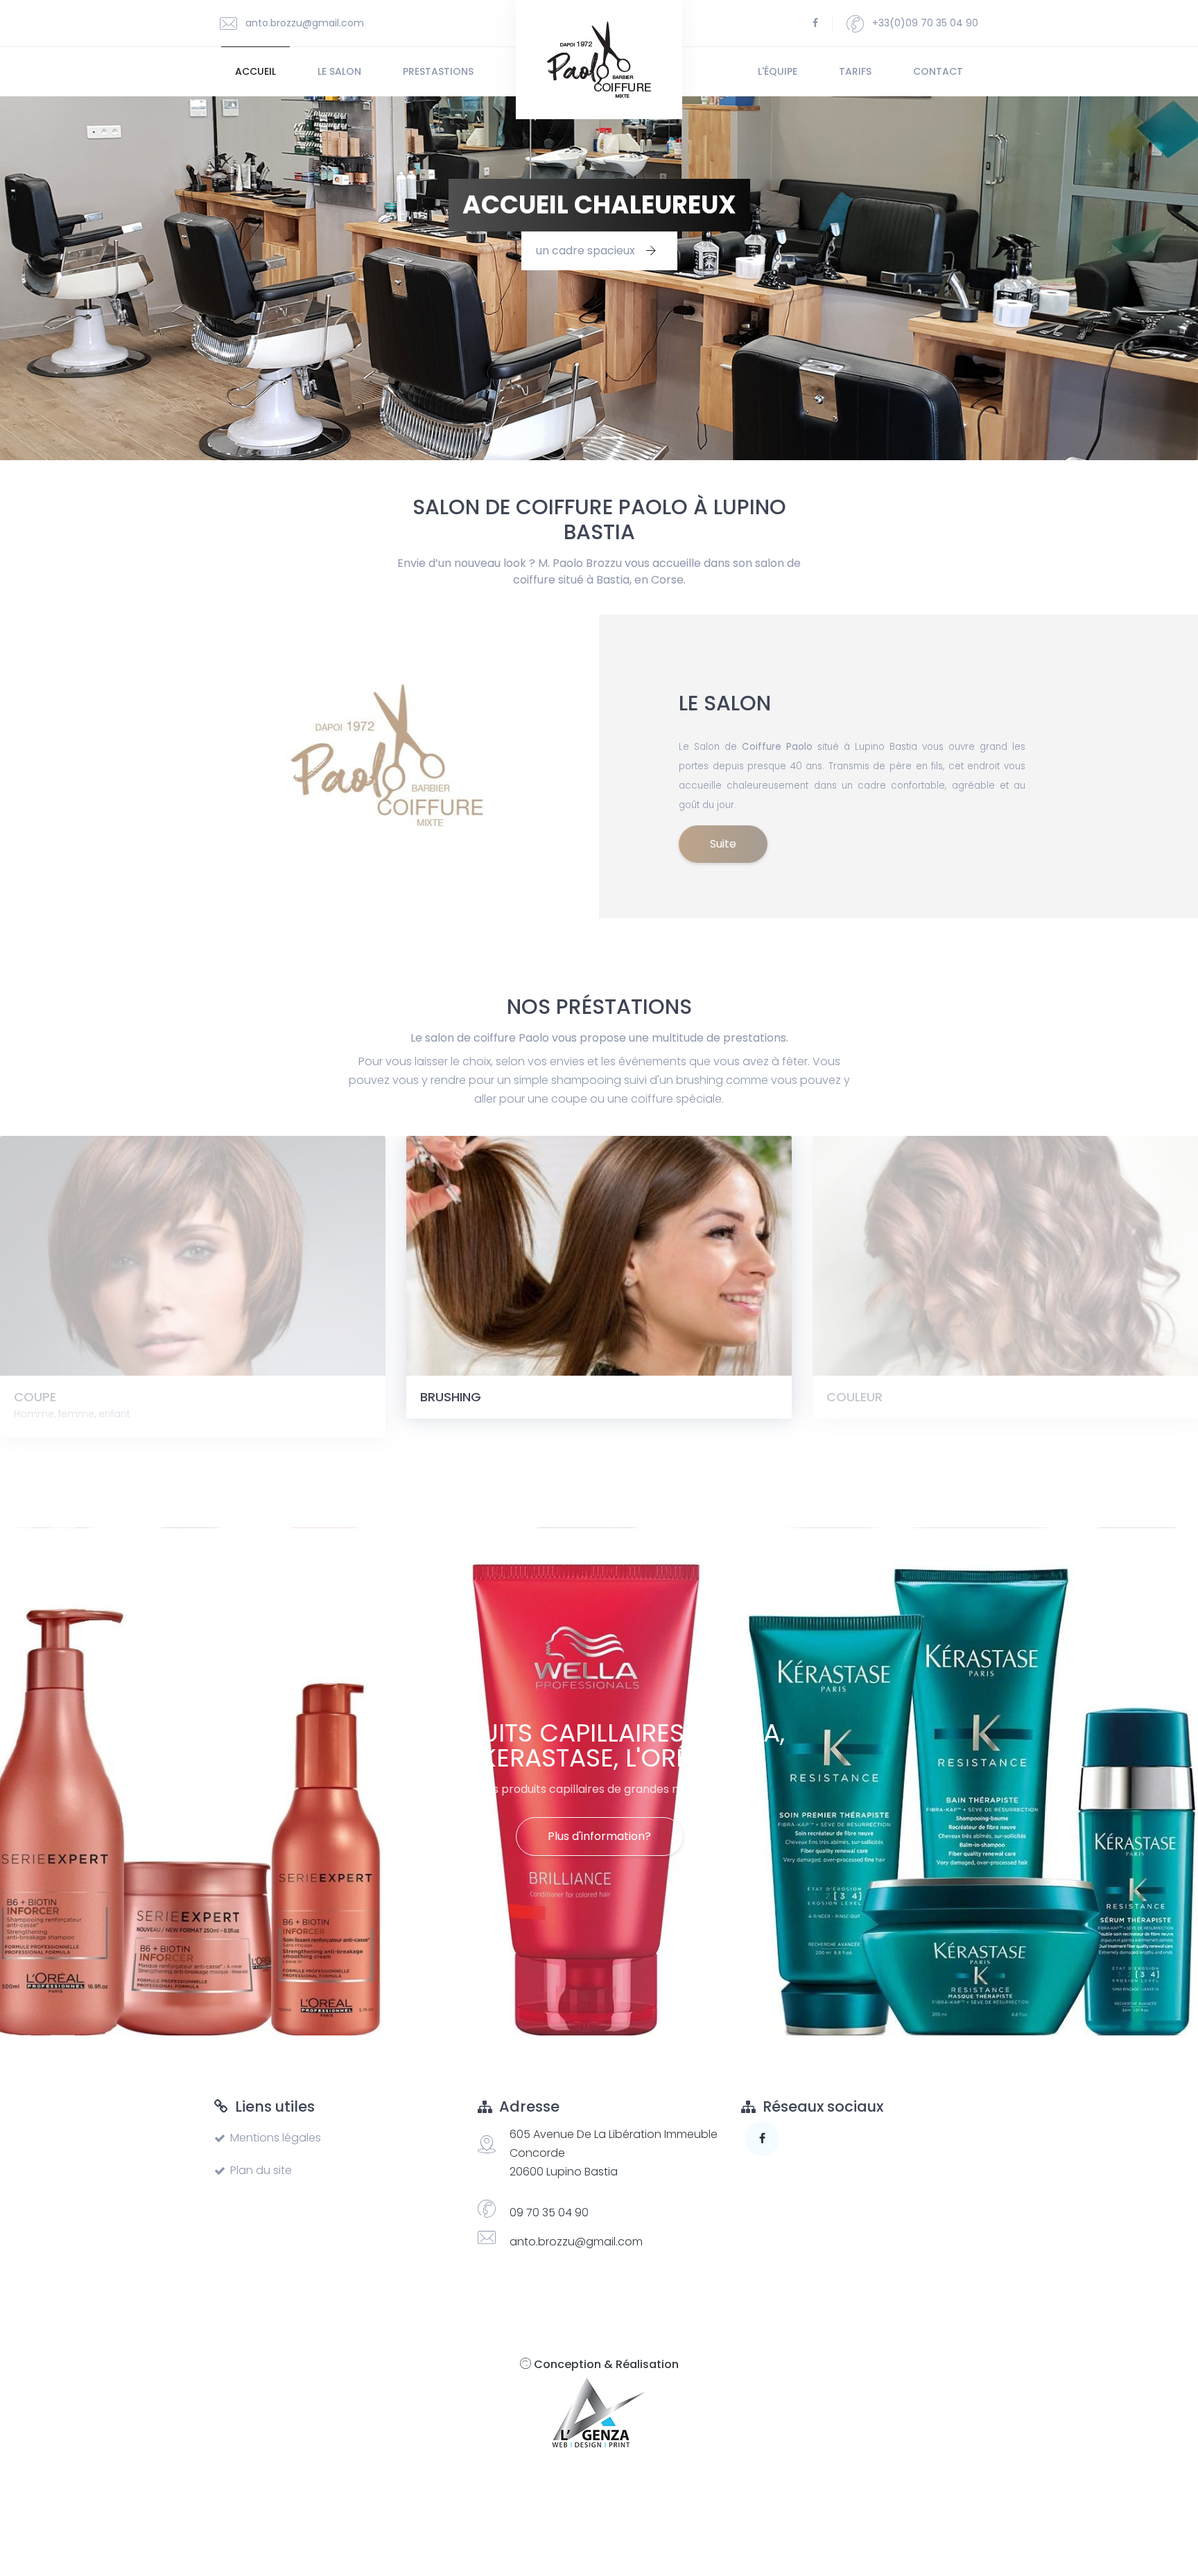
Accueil (255, 71)
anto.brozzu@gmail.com (303, 23)
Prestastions (438, 71)
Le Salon (339, 71)
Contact (938, 71)
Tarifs (855, 71)
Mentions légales (276, 2138)
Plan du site (261, 2170)
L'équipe (778, 71)
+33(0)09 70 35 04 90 (924, 23)
